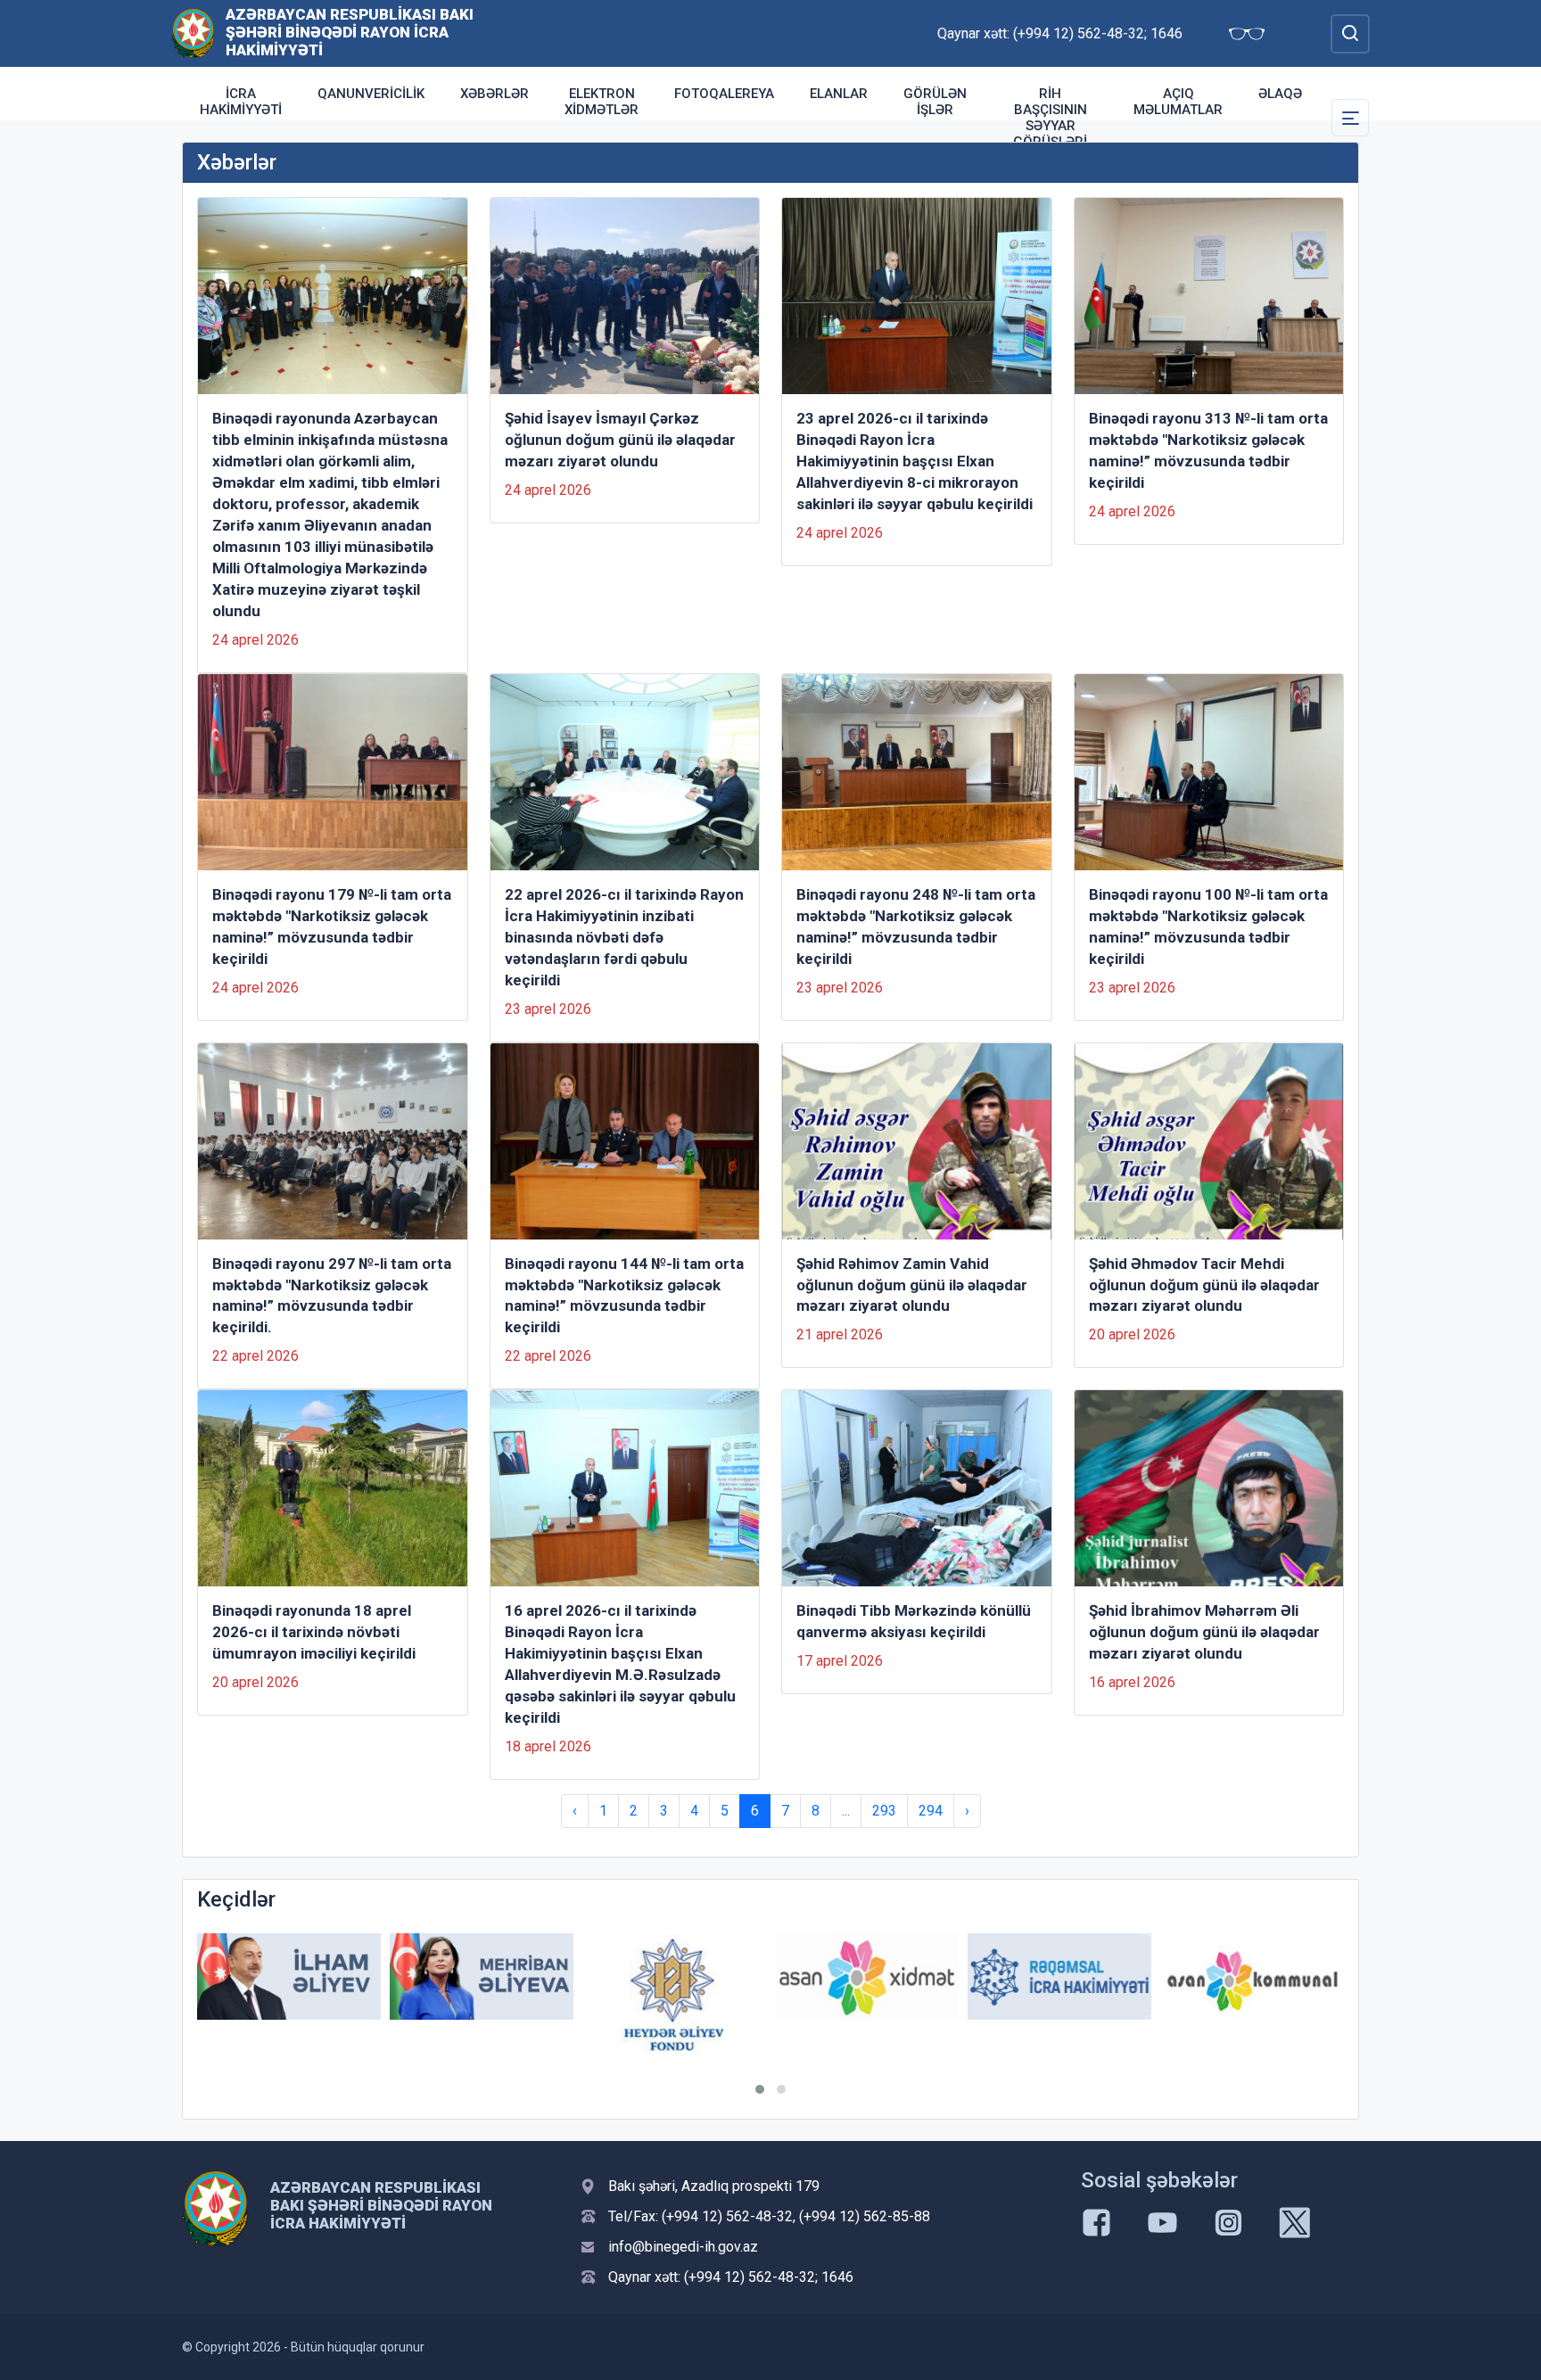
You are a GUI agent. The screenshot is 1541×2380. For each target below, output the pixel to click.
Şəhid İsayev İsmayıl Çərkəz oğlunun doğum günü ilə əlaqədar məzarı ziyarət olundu (620, 440)
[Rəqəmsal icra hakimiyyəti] (1059, 1976)
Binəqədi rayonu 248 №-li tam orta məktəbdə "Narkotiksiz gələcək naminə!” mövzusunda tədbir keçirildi (916, 926)
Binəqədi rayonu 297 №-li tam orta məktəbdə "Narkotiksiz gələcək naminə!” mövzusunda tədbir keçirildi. (332, 1296)
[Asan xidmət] (867, 1976)
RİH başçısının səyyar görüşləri (1050, 118)
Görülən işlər (935, 102)
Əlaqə (1280, 94)
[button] (760, 2089)
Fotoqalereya (724, 94)
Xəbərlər (494, 94)
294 (931, 1811)
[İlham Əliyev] (289, 1976)
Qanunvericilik (371, 94)
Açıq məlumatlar (1178, 102)
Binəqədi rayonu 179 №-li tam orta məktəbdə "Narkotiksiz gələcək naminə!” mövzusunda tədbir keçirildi (332, 926)
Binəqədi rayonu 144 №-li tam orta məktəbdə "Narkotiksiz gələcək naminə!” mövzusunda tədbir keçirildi (624, 1296)
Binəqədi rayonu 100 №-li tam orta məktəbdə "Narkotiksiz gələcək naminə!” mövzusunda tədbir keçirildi (1208, 926)
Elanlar (839, 94)
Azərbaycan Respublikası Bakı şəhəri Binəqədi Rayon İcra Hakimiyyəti (350, 32)
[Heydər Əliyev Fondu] (674, 1995)
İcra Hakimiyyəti (241, 102)
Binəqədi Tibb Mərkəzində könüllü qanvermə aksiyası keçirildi (914, 1621)
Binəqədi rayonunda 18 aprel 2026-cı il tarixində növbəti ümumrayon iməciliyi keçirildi (314, 1632)
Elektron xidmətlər (602, 102)
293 (884, 1811)
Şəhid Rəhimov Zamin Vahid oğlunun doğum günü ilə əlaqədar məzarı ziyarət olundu (912, 1285)
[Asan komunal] (1252, 1976)
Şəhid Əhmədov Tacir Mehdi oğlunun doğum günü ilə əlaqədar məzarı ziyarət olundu (1204, 1285)
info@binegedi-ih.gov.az (683, 2247)
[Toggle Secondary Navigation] (1350, 118)
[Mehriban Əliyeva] (482, 1976)
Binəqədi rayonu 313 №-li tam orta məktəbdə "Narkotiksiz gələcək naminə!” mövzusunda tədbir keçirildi (1208, 450)
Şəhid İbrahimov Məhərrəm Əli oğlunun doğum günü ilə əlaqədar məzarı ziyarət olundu (1204, 1632)
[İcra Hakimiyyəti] (193, 33)
